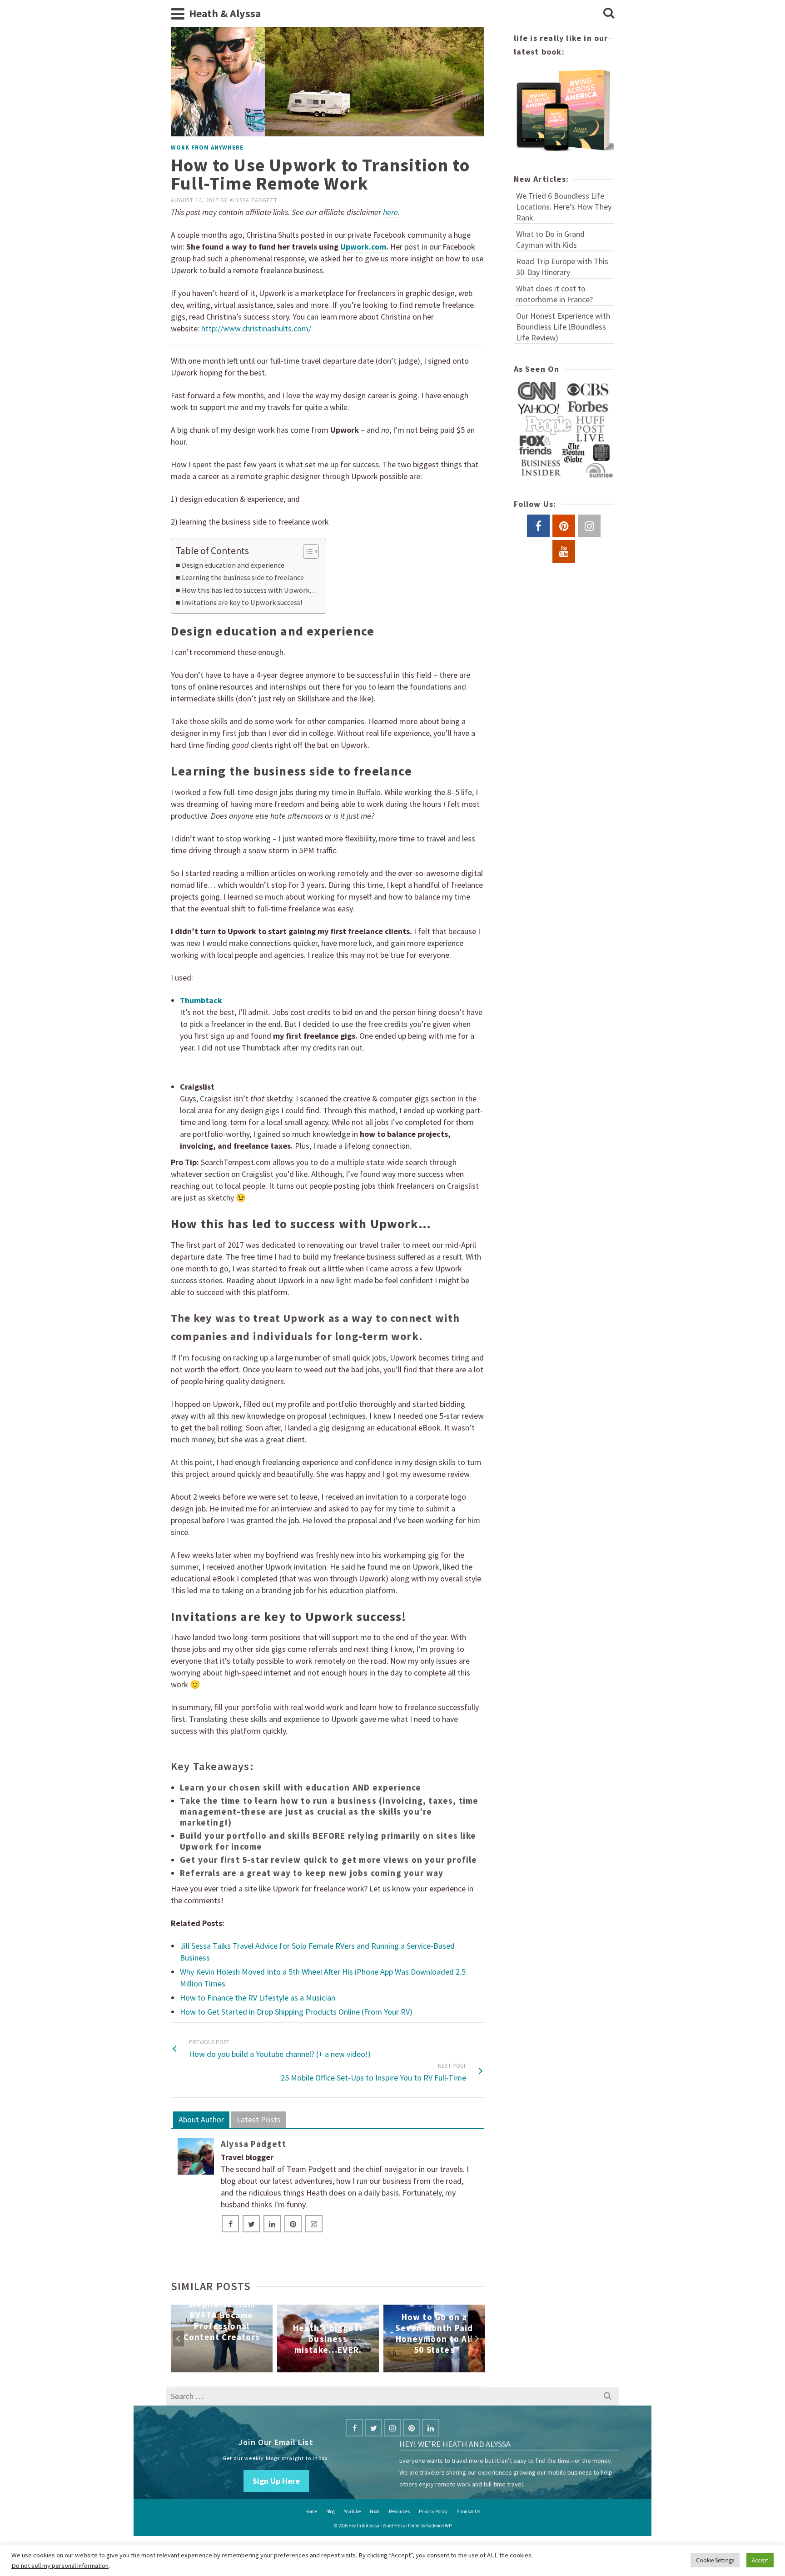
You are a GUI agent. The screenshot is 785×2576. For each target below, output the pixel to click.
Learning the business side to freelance (243, 577)
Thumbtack (201, 1000)
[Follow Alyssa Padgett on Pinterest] (293, 2224)
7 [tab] (355, 2368)
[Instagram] (392, 2428)
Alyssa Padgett (253, 200)
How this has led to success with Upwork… (249, 590)
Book (375, 2511)
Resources (399, 2511)
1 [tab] (289, 2368)
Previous (179, 2339)
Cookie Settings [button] (715, 2560)
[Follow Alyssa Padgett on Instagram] (314, 2224)
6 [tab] (344, 2368)
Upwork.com (363, 247)
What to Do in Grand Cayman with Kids (550, 239)
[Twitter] (373, 2428)
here (390, 212)
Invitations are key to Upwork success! (242, 602)
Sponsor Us (468, 2511)
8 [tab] (366, 2368)
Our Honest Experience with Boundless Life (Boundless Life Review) (563, 327)
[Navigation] (178, 14)
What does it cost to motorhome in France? (554, 294)
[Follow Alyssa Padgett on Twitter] (251, 2224)
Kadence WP (439, 2526)
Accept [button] (760, 2560)
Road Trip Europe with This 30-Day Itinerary (562, 267)
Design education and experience (233, 565)
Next (477, 2339)
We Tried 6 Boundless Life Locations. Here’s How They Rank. (564, 207)
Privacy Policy (433, 2511)
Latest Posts (259, 2119)
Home (311, 2511)
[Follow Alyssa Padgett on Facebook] (230, 2224)
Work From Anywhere (207, 148)
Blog (330, 2511)
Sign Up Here (276, 2481)
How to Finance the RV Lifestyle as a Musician (258, 1998)
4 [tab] (322, 2368)
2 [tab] (300, 2368)
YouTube (352, 2511)
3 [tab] (311, 2368)
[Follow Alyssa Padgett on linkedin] (272, 2224)
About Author (201, 2119)
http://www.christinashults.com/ (256, 328)
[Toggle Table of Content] (306, 551)
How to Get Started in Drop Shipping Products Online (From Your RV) (296, 2012)
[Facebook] (354, 2428)
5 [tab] (333, 2368)
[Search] (609, 14)
